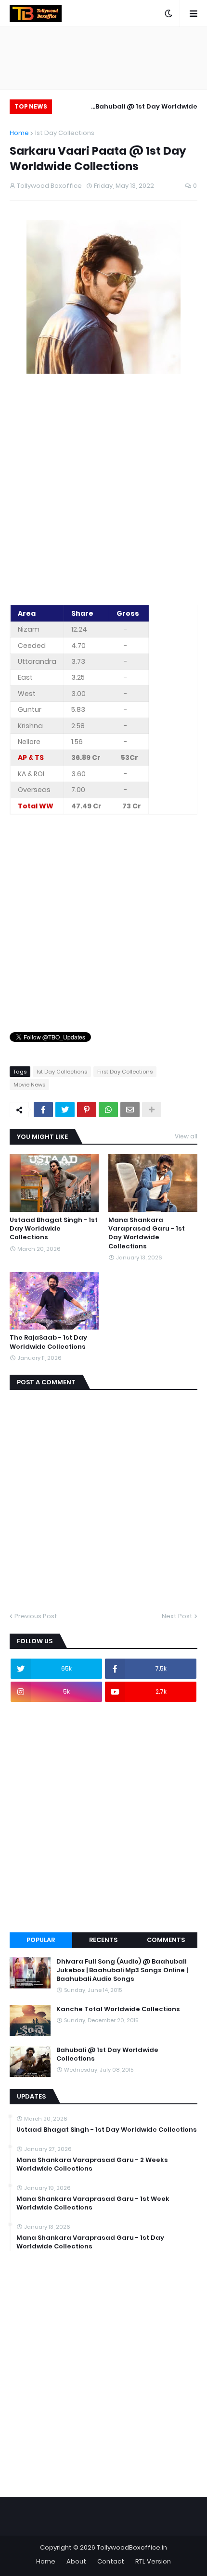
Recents (103, 1940)
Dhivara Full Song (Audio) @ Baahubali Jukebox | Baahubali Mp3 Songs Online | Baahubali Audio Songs (122, 1970)
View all (186, 1136)
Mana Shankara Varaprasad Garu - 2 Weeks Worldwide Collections (92, 2164)
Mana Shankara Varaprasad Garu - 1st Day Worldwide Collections (147, 1233)
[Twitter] (65, 1110)
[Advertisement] (103, 490)
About (76, 2561)
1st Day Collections (65, 133)
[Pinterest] (87, 1110)
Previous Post (36, 1616)
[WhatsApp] (108, 1110)
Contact (111, 2561)
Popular (41, 1940)
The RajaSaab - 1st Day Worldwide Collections (48, 1342)
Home (19, 133)
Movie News (29, 1085)
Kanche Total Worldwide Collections (118, 2009)
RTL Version (153, 2561)
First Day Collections (125, 1072)
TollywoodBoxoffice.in (132, 2547)
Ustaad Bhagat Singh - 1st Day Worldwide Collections (54, 1229)
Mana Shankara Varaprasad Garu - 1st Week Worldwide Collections (93, 2203)
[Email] (130, 1110)
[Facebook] (43, 1110)
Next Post (177, 1616)
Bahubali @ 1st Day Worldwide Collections (146, 108)
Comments (166, 1940)
